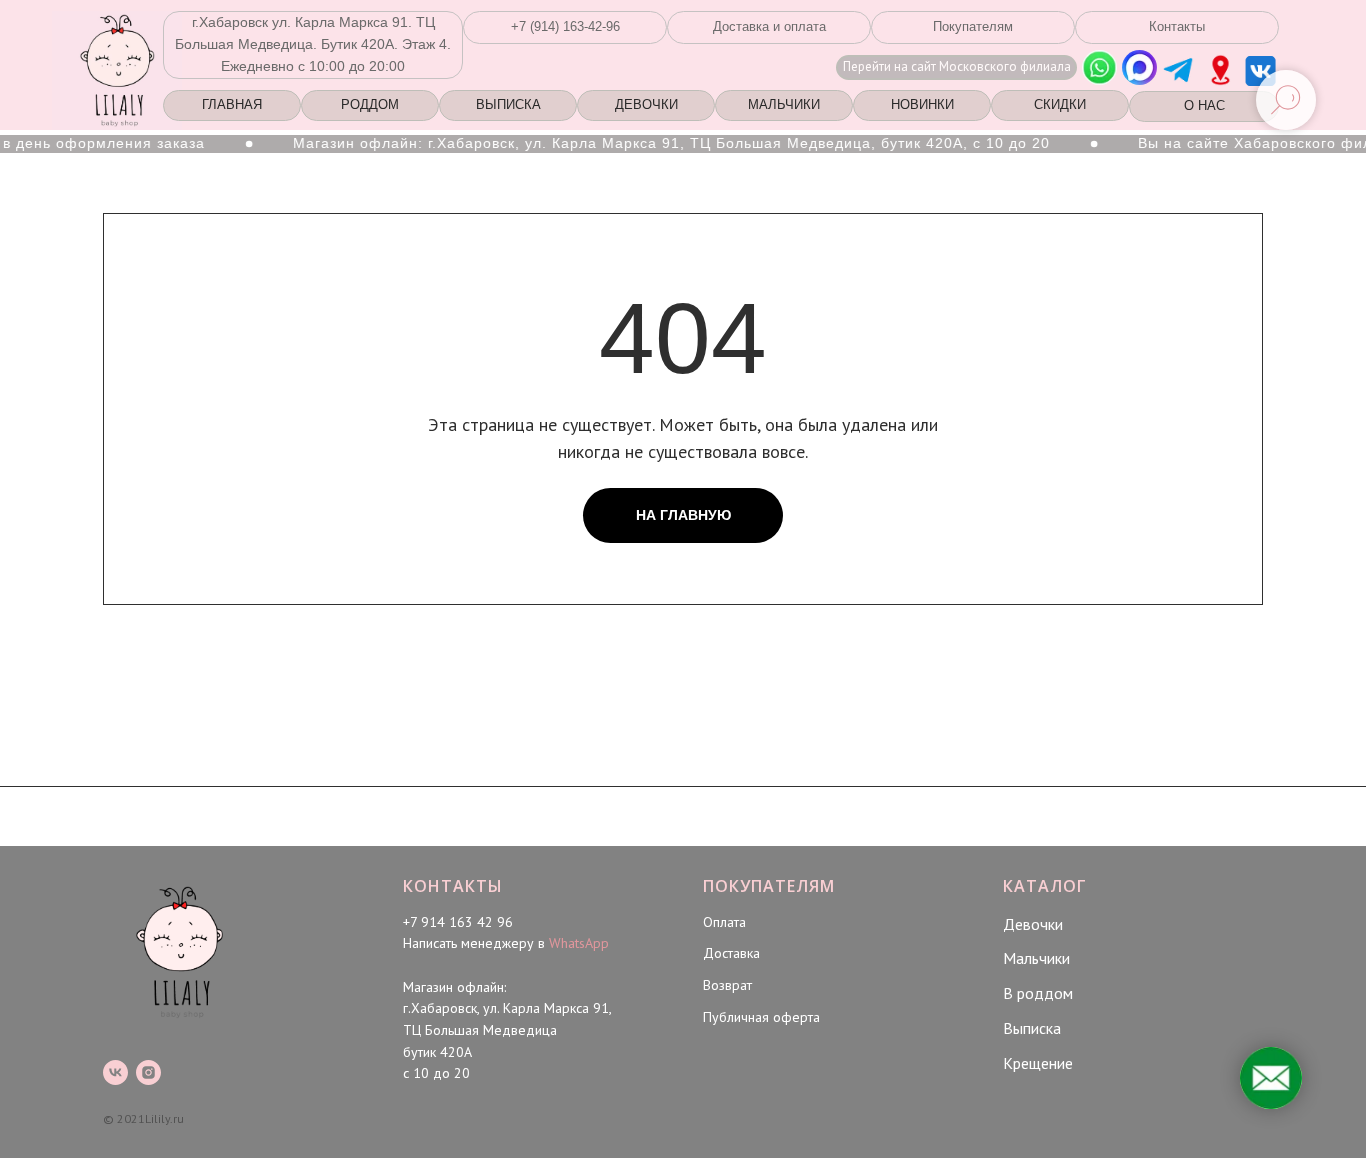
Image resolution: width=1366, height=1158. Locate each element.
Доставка (731, 953)
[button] (565, 27)
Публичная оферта (761, 1017)
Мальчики (1036, 958)
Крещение (1038, 1063)
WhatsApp (579, 943)
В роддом (1038, 993)
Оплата (724, 922)
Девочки (1033, 924)
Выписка (1032, 1028)
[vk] (115, 1072)
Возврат (727, 985)
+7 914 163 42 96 (458, 922)
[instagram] (148, 1072)
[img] (1220, 70)
